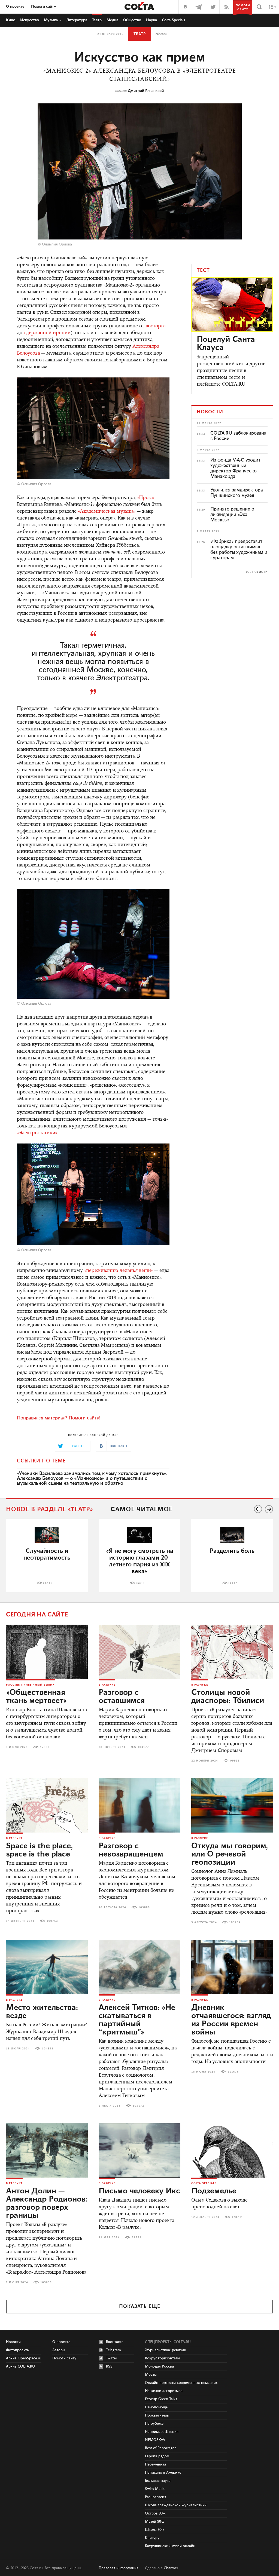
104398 (48, 2049)
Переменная (156, 2464)
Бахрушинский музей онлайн (170, 2546)
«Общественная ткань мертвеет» (37, 1697)
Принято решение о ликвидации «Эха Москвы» (232, 515)
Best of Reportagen (161, 2448)
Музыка (51, 20)
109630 (46, 2282)
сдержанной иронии (47, 333)
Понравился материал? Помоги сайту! (59, 1418)
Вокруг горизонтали (162, 2358)
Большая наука (158, 2481)
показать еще (140, 2307)
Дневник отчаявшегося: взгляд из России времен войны (231, 2020)
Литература (77, 20)
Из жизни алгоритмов (164, 2391)
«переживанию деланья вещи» (119, 1271)
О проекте (15, 7)
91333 (137, 2237)
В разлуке (107, 1685)
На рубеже (154, 2424)
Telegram (113, 2350)
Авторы (59, 2350)
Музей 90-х (154, 2522)
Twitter (112, 2358)
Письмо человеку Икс (139, 2191)
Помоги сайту (44, 7)
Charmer (171, 2568)
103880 (144, 1907)
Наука (151, 20)
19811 (140, 1584)
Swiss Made (155, 2489)
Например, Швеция (162, 2432)
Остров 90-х (155, 2513)
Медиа (112, 20)
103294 (235, 1922)
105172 (138, 2106)
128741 (237, 2217)
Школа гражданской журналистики (176, 2505)
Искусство (30, 20)
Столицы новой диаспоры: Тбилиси (228, 1697)
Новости (13, 2342)
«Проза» (146, 498)
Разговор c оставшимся (122, 1697)
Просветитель (157, 2415)
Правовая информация (119, 2568)
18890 (233, 1584)
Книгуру (152, 2538)
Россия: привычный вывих (30, 1685)
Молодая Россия (160, 2366)
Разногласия (156, 2497)
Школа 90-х (155, 2530)
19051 (48, 1584)
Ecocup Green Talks (161, 2399)
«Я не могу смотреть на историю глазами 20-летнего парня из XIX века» (140, 1561)
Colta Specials (174, 20)
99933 (235, 1761)
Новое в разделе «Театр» (50, 1509)
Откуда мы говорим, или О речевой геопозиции (230, 1854)
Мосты (151, 2375)
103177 (143, 1747)
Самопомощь (156, 2407)
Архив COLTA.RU (20, 2366)
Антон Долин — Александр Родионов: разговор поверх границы (47, 2203)
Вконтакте (115, 2342)
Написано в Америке (163, 2473)
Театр (97, 20)
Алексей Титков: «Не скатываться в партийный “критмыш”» (137, 2020)
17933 (45, 1747)
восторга (155, 326)
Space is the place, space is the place (39, 1850)
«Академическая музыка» (107, 512)
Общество (132, 20)
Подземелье (214, 2191)
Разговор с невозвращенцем (131, 1850)
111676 (233, 2072)
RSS (109, 2366)
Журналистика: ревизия (165, 2350)
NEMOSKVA (155, 2440)
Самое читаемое (142, 1509)
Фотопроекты (18, 2350)
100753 (52, 1921)
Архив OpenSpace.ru (24, 2358)
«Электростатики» (37, 1133)
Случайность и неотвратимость (47, 1554)
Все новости (257, 572)
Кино (11, 20)
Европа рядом (157, 2456)
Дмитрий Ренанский (146, 91)
